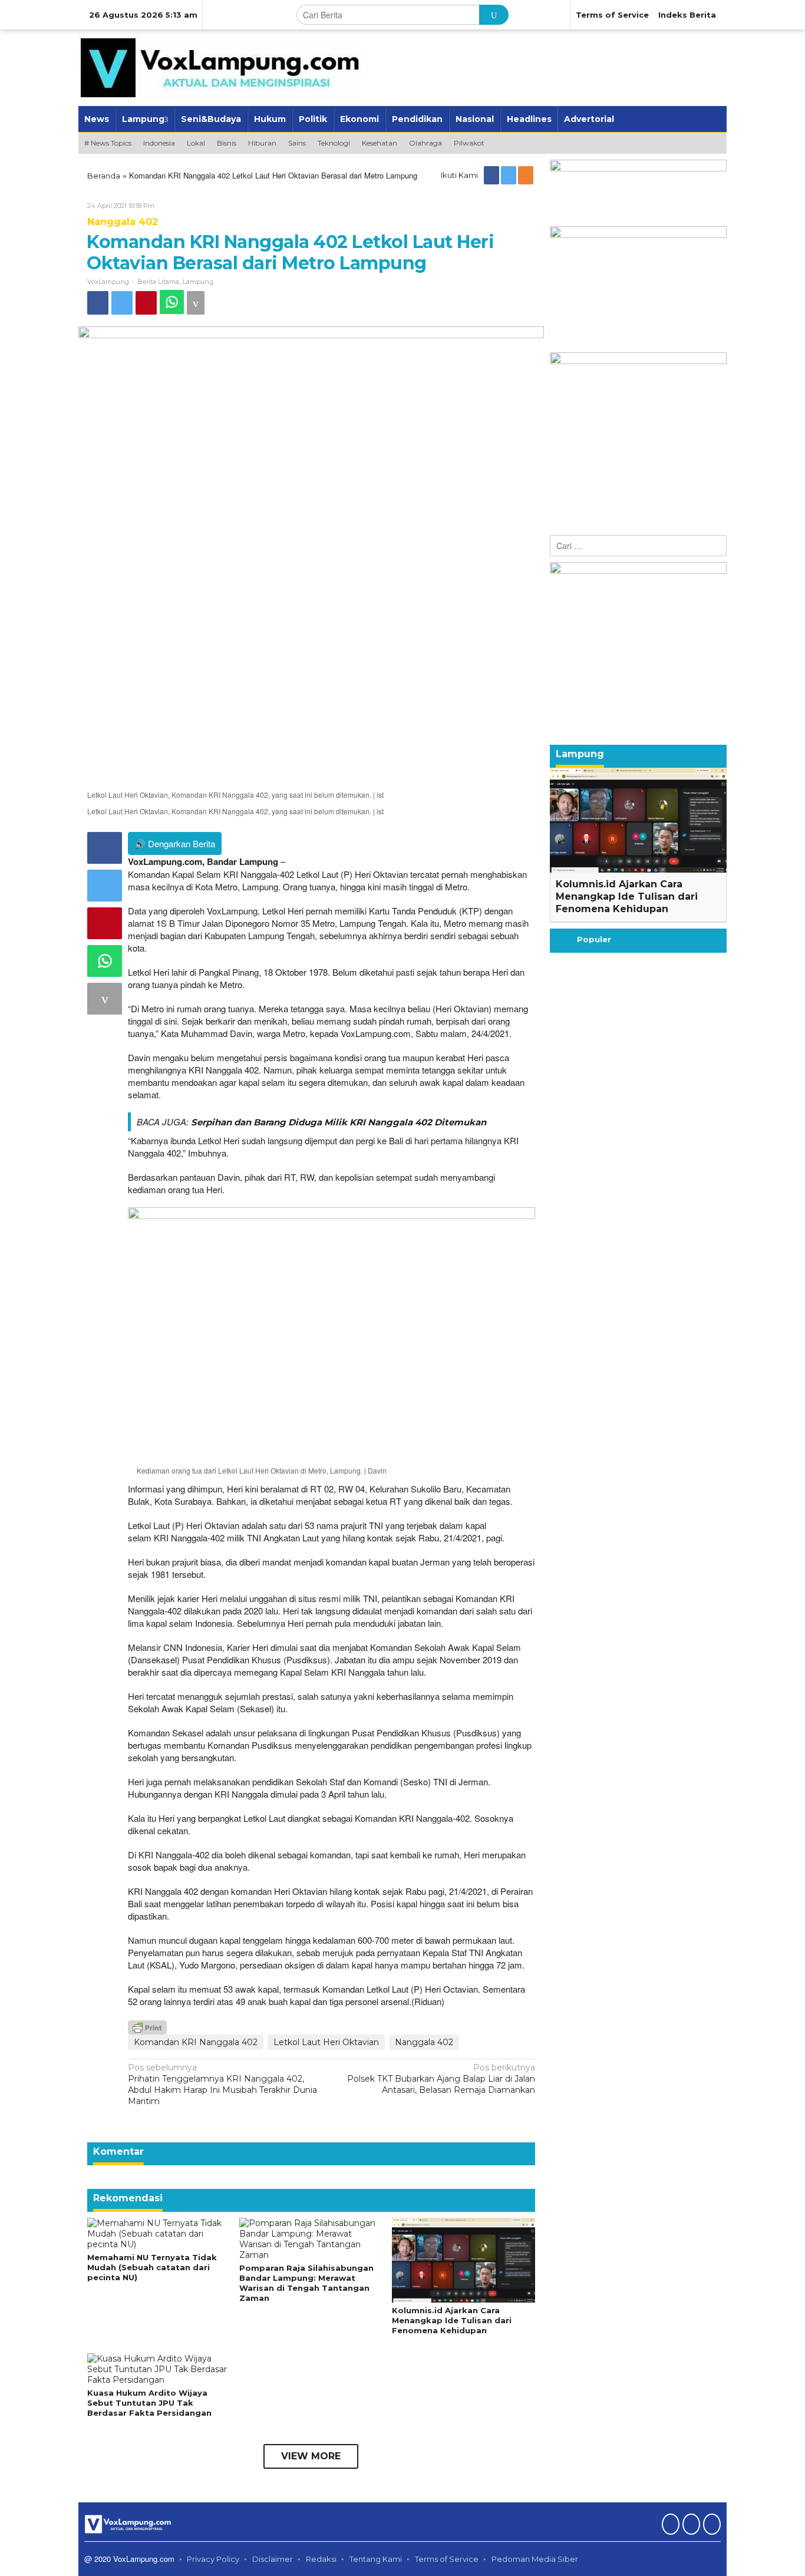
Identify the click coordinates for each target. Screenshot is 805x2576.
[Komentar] (196, 303)
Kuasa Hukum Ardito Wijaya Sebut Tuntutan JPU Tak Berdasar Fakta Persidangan (149, 2403)
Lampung (198, 282)
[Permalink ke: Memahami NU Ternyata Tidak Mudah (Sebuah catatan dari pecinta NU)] (159, 2233)
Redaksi (321, 2559)
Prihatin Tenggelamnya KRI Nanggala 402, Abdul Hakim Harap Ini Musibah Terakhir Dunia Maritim (222, 2085)
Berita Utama (158, 282)
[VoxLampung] (220, 67)
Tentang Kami (376, 2559)
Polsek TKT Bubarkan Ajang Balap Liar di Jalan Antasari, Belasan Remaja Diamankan (441, 2079)
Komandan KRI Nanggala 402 (196, 2042)
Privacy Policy (213, 2559)
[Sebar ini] (98, 303)
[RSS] (527, 175)
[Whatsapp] (172, 302)
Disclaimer (273, 2559)
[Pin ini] (146, 303)
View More (311, 2456)
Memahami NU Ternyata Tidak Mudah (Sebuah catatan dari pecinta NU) (152, 2267)
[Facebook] (492, 175)
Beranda (104, 176)
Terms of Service (447, 2559)
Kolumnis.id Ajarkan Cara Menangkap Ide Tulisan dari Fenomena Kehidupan (452, 2320)
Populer (594, 939)
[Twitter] (509, 175)
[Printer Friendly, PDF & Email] (147, 2026)
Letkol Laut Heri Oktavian (326, 2042)
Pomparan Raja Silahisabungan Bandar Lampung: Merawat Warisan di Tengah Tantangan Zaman (306, 2283)
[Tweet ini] (122, 303)
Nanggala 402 (123, 222)
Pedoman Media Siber (535, 2559)
